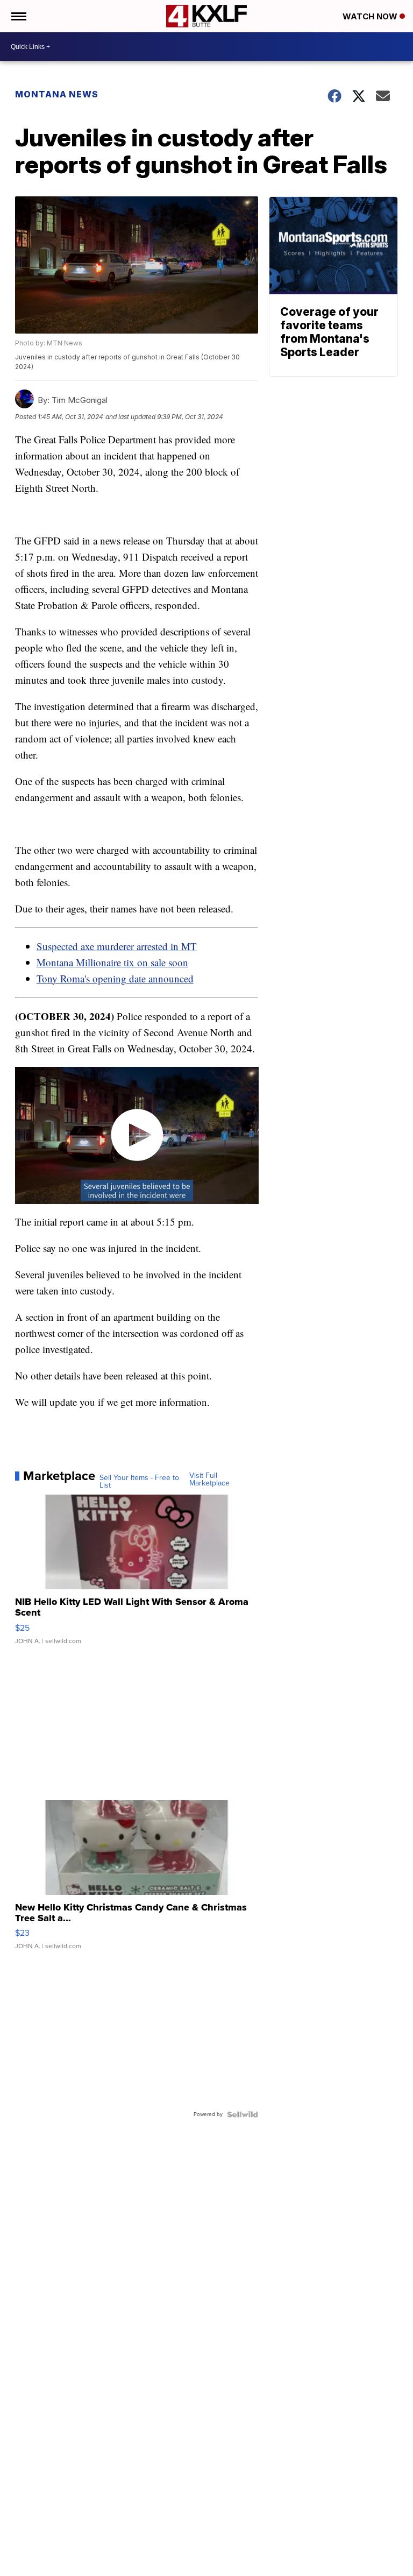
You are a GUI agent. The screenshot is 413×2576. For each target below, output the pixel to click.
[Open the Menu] (18, 16)
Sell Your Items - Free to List (139, 1482)
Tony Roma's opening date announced (115, 978)
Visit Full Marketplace (209, 1480)
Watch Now (371, 16)
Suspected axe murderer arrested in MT (117, 946)
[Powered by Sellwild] (243, 2114)
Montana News (57, 94)
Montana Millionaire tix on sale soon (112, 962)
